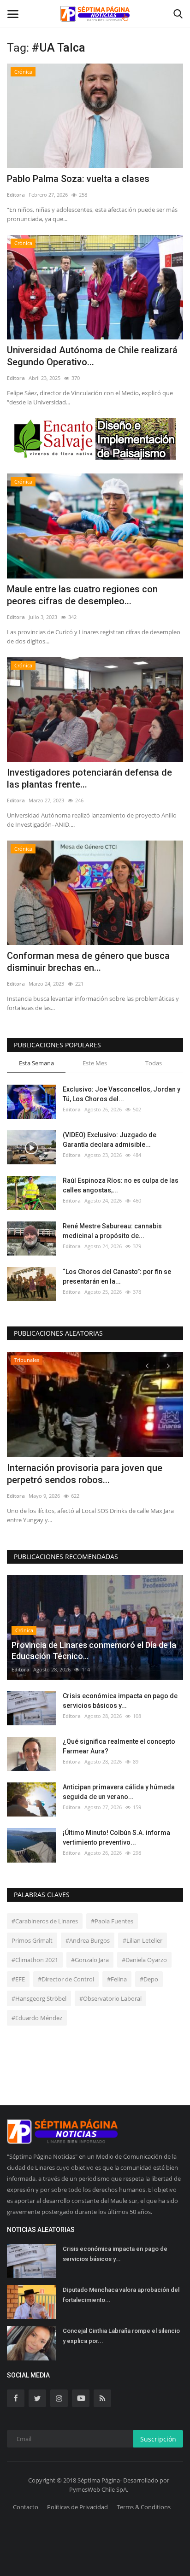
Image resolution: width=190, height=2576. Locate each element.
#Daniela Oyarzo (144, 1960)
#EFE (18, 1979)
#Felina (117, 1979)
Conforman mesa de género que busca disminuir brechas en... (88, 962)
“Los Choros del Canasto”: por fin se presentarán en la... (117, 1276)
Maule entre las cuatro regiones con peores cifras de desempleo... (82, 595)
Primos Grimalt (32, 1940)
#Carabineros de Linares (45, 1921)
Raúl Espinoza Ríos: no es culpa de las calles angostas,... (121, 1185)
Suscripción (158, 2439)
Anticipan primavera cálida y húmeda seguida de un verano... (119, 1792)
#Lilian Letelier (142, 1940)
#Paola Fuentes (112, 1921)
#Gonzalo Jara (90, 1960)
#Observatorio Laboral (110, 1998)
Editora (16, 195)
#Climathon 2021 (35, 1960)
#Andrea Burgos (88, 1940)
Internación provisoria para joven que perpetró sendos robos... (85, 1474)
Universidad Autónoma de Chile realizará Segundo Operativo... (92, 356)
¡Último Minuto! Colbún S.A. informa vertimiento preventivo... (116, 1837)
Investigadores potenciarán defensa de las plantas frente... (89, 778)
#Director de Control (66, 1979)
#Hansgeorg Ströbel (39, 1998)
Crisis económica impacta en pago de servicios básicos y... (120, 1701)
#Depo (149, 1979)
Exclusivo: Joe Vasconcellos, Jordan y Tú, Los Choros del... (122, 1094)
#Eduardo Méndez (37, 2018)
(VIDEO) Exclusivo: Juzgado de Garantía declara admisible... (110, 1140)
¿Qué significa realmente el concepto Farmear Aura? (119, 1746)
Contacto (26, 2507)
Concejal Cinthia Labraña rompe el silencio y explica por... (121, 2336)
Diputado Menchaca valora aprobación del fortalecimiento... (121, 2295)
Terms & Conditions (144, 2507)
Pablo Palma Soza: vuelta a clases (78, 179)
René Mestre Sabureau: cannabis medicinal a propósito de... (112, 1231)
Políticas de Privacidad (77, 2507)
